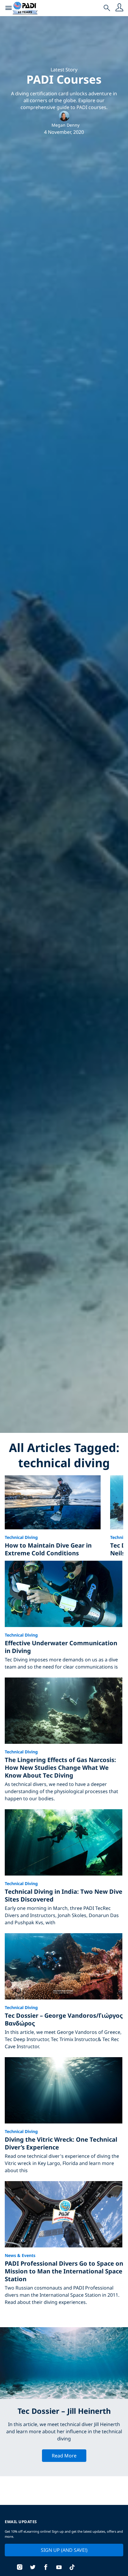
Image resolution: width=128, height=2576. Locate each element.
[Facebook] (46, 2568)
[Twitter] (33, 2568)
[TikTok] (72, 2568)
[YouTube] (59, 2568)
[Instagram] (20, 2568)
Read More (64, 2456)
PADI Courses (64, 79)
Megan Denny (65, 125)
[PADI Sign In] (119, 8)
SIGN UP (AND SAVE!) (64, 2550)
